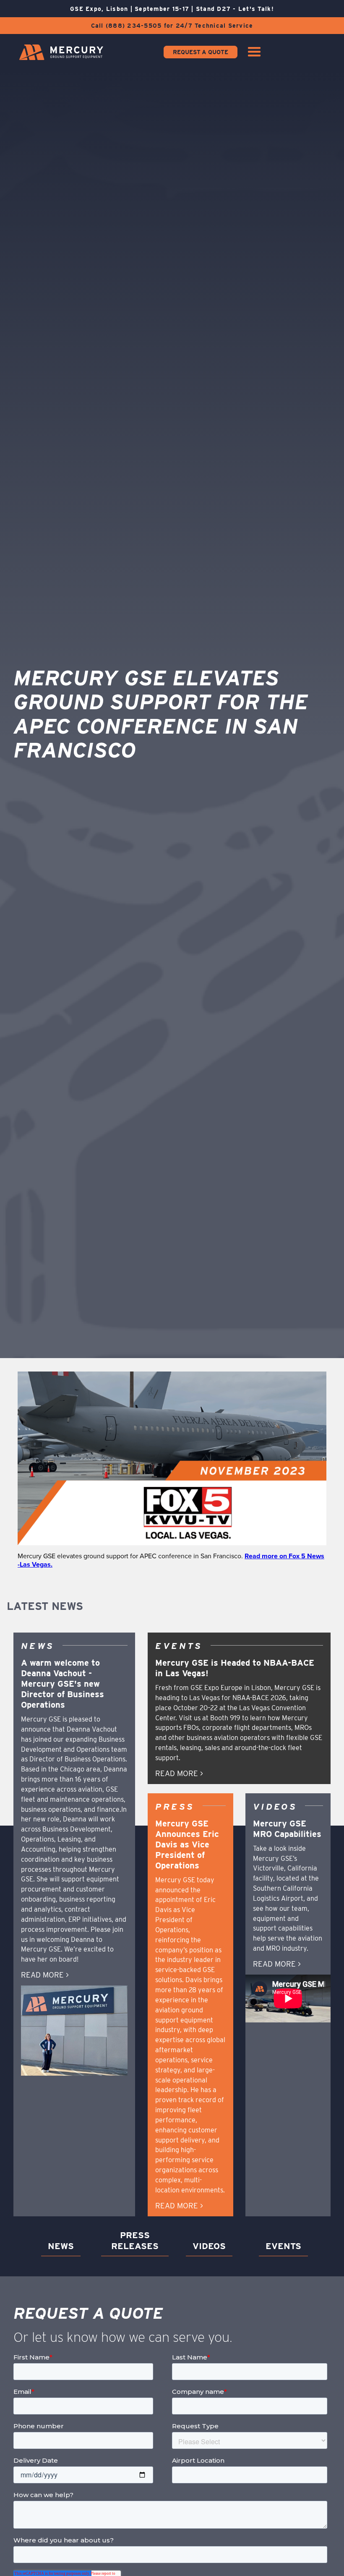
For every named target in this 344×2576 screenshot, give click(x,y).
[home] (61, 52)
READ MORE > (45, 1975)
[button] (254, 52)
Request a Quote (201, 52)
